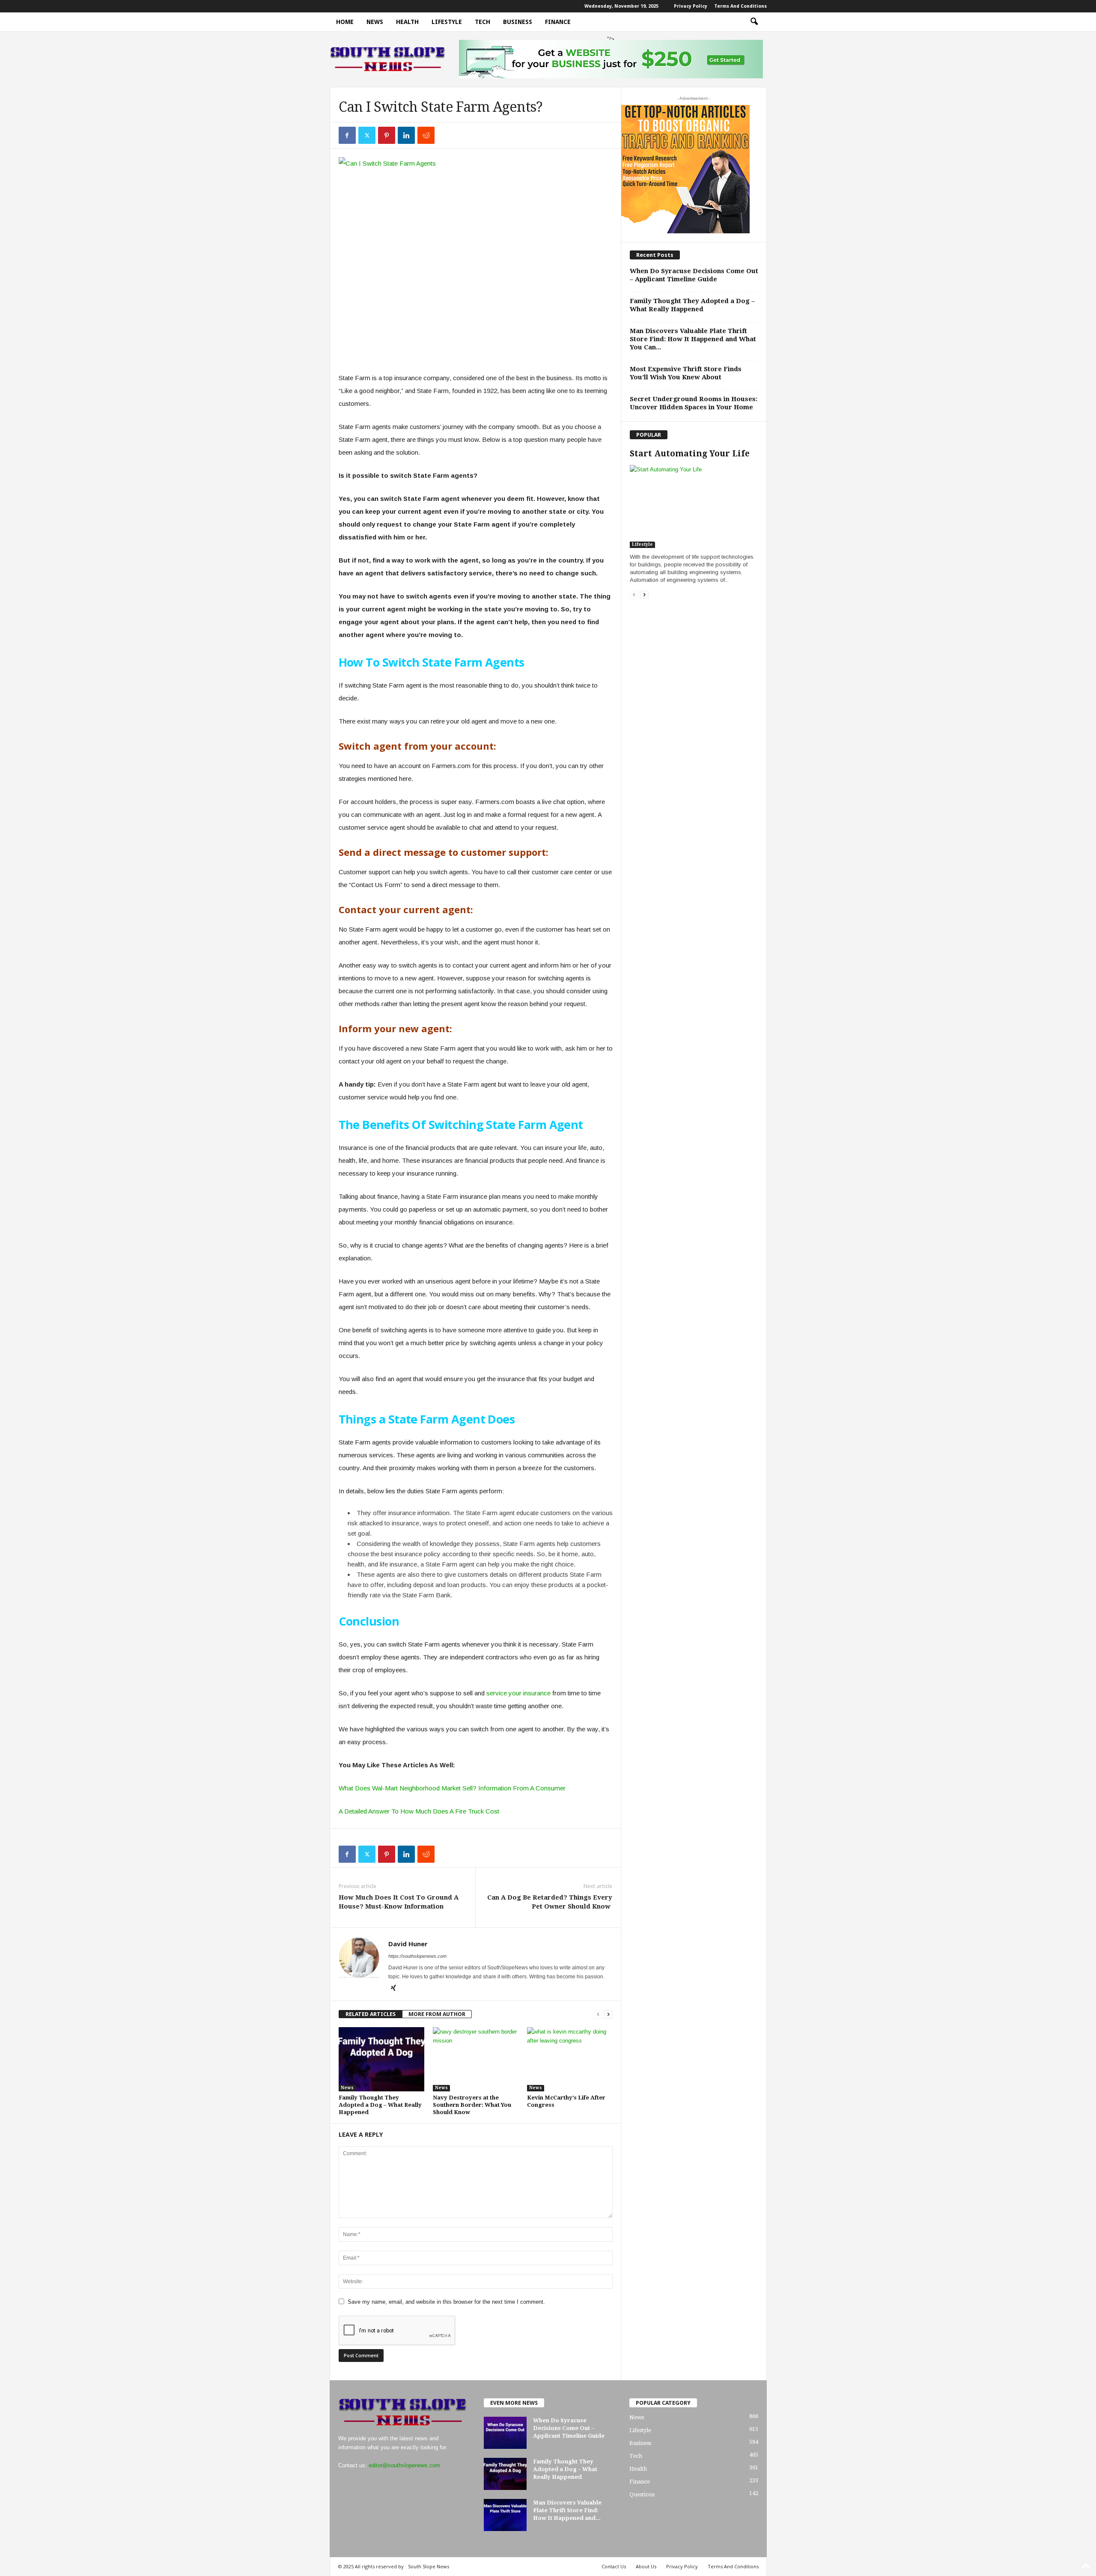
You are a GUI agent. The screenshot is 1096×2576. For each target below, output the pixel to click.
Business (518, 22)
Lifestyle (447, 22)
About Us (646, 2566)
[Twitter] (367, 135)
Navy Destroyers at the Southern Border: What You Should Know (472, 2105)
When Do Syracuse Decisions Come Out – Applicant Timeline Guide (694, 275)
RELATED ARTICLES (371, 2014)
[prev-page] (598, 2014)
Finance (558, 22)
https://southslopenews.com (417, 1956)
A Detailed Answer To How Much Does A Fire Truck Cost (419, 1811)
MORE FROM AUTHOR (437, 2014)
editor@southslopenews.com (404, 2465)
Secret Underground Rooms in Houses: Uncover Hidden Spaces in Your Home (694, 403)
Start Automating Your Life (690, 454)
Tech (482, 22)
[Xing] (393, 1989)
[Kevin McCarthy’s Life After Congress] (570, 2059)
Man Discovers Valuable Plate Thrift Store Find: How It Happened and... (567, 2510)
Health (407, 22)
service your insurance (518, 1693)
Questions (642, 2494)
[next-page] (608, 2014)
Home (345, 22)
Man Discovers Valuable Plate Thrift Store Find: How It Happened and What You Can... (693, 339)
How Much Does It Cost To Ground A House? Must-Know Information (399, 1902)
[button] (754, 22)
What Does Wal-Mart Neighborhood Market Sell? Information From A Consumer (452, 1788)
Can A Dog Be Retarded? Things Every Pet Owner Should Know (550, 1902)
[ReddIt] (426, 135)
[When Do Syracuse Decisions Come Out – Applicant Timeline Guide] (505, 2433)
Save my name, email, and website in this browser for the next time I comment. (446, 2302)
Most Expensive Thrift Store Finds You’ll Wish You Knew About (686, 373)
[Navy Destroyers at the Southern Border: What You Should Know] (476, 2059)
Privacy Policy (691, 6)
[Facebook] (347, 135)
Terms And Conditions (740, 6)
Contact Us (614, 2566)
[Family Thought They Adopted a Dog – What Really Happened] (381, 2059)
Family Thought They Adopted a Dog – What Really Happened (380, 2105)
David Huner (408, 1944)
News (375, 22)
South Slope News (429, 2566)
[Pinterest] (387, 135)
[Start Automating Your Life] (694, 506)
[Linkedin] (406, 135)
